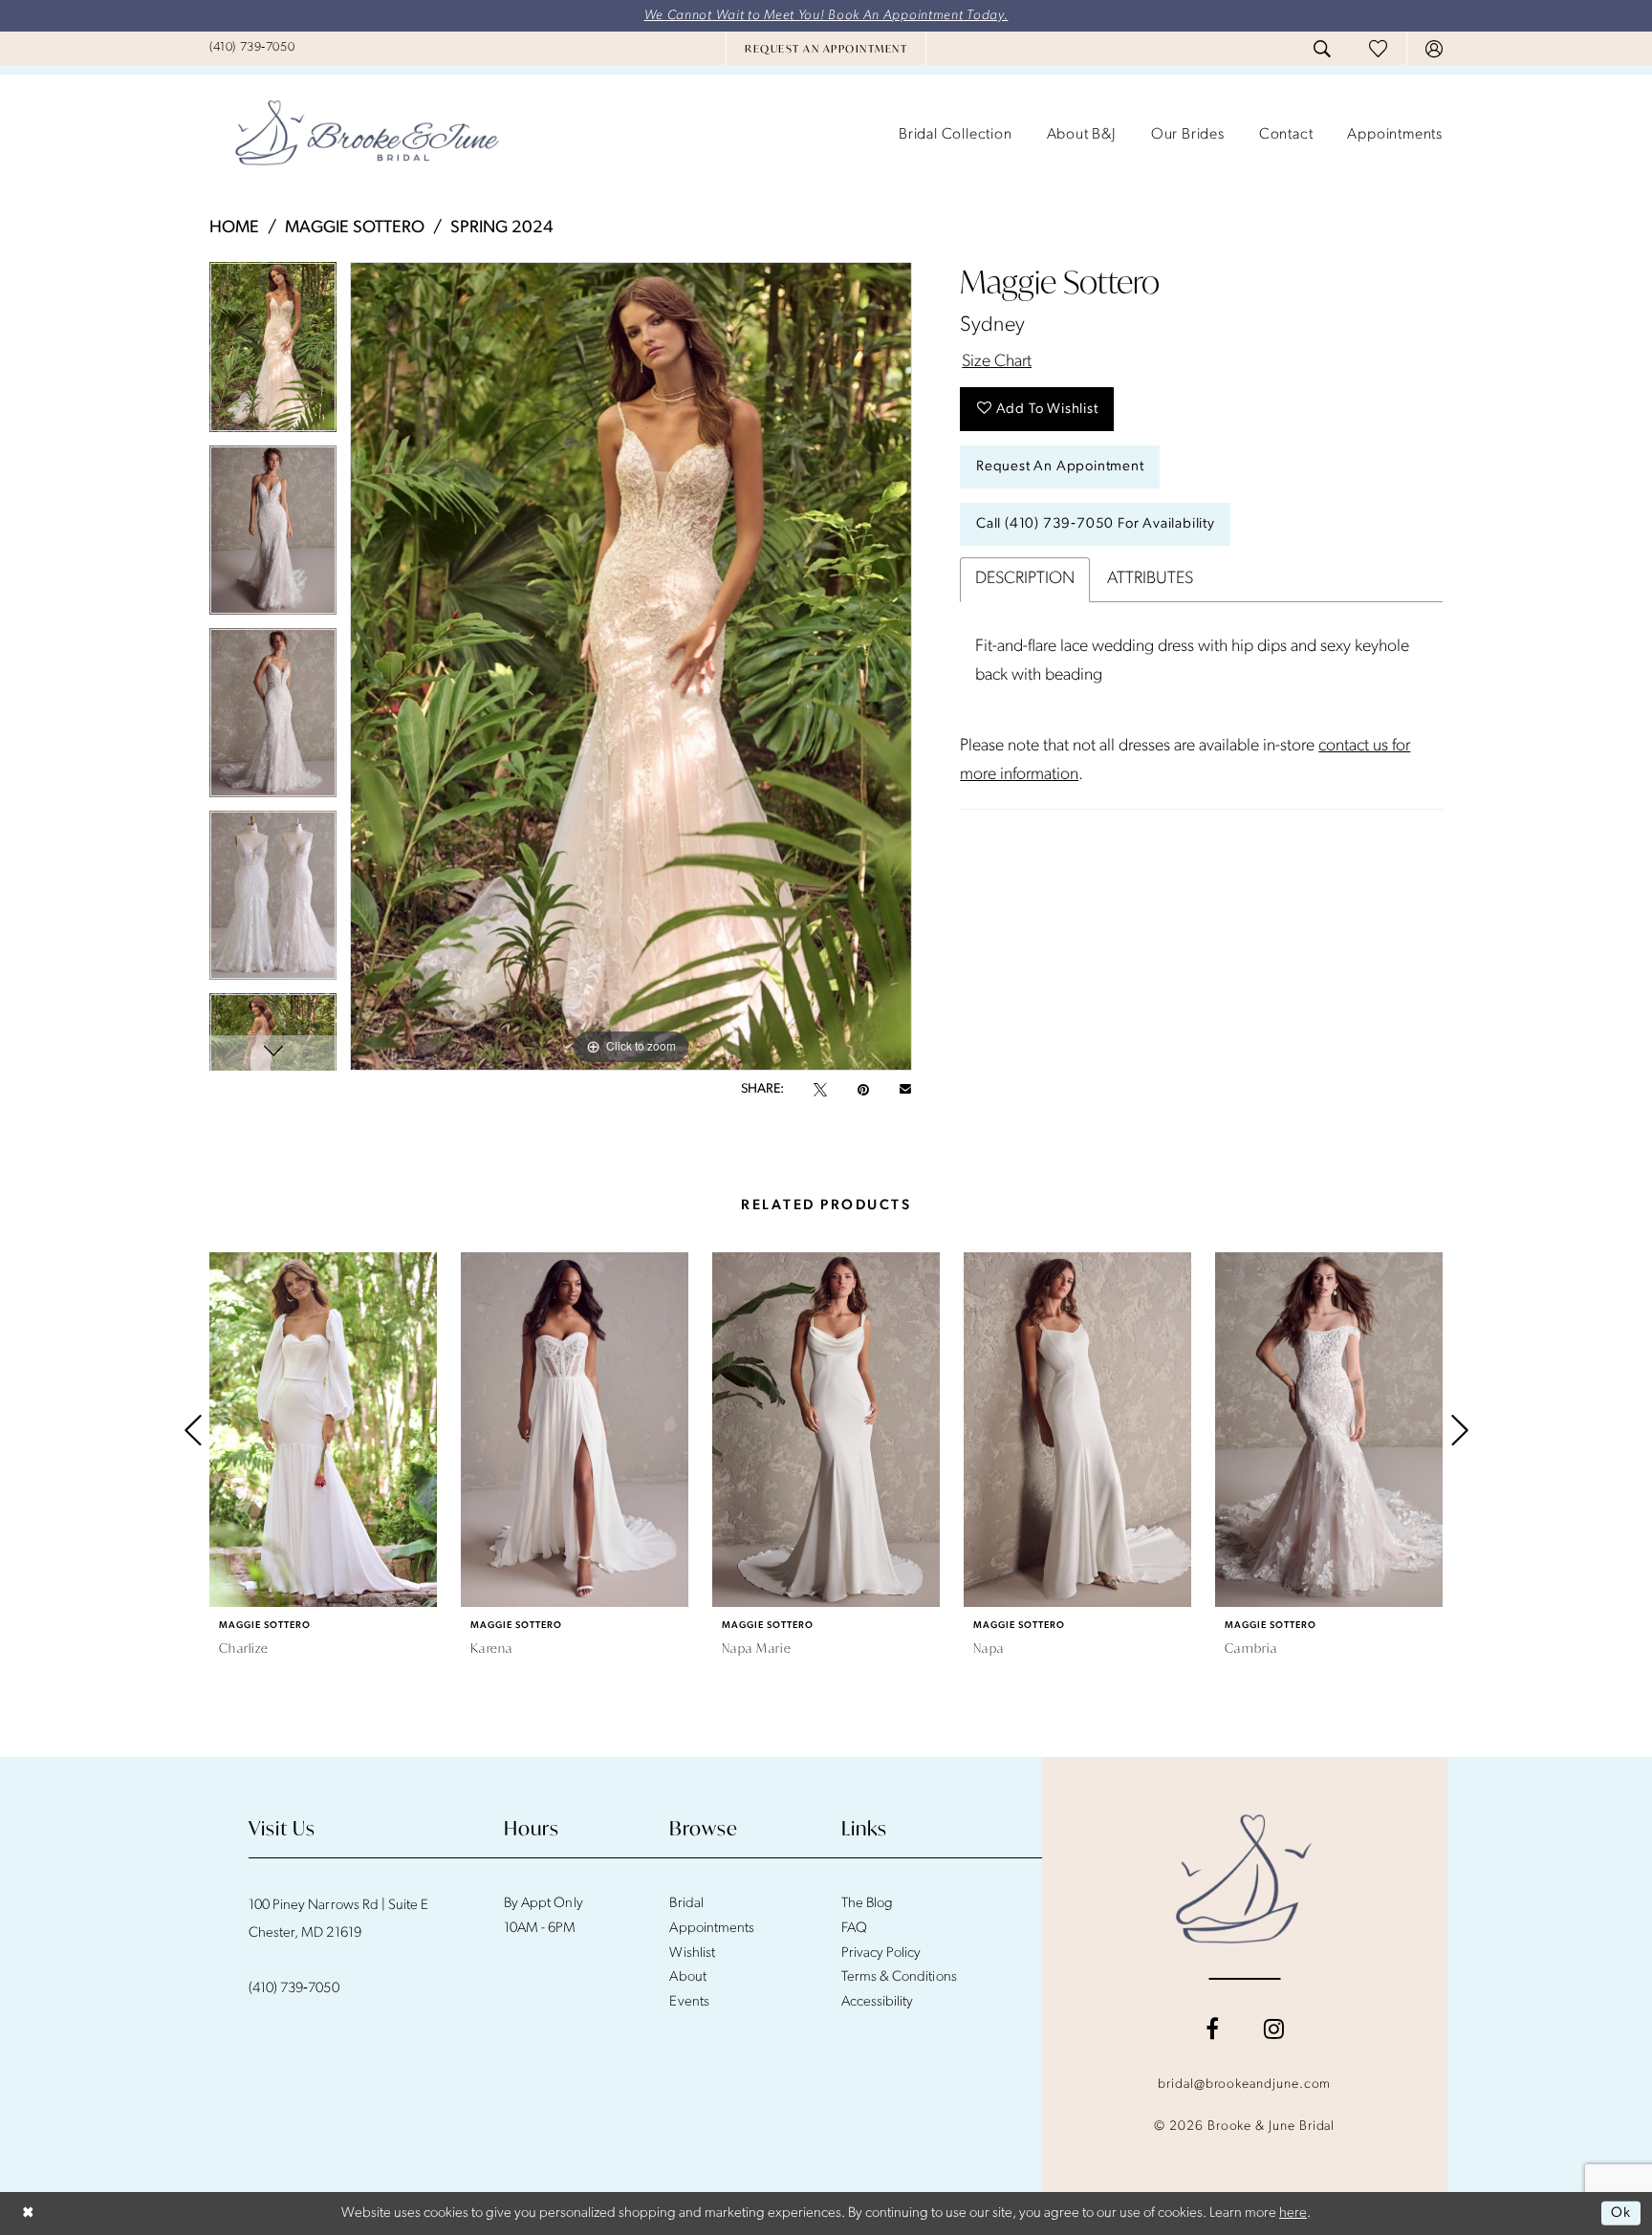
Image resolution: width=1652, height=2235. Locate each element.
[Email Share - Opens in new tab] (905, 1090)
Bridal (686, 1904)
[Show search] (1322, 49)
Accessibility (878, 2002)
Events (689, 2002)
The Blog (867, 1904)
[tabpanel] (273, 353)
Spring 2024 (502, 228)
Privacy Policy (881, 1953)
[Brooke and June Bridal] (1244, 1878)
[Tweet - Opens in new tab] (820, 1090)
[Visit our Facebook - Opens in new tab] (1212, 2029)
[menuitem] (252, 48)
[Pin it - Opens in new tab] (863, 1090)
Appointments (711, 1929)
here (1293, 2213)
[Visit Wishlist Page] (1378, 48)
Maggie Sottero (355, 228)
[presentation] (323, 1430)
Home (234, 228)
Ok (1621, 2213)
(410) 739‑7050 (294, 1989)
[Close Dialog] (28, 2213)
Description (1025, 579)
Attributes (1150, 579)
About (687, 1977)
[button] (1434, 49)
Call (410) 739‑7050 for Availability (1096, 524)
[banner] (367, 135)
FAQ (854, 1929)
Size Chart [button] (997, 362)
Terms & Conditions (899, 1977)
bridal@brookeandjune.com (1244, 2084)
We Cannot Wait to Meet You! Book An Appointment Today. (826, 16)
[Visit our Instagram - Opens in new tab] (1274, 2029)
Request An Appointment (1060, 467)
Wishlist (692, 1953)
